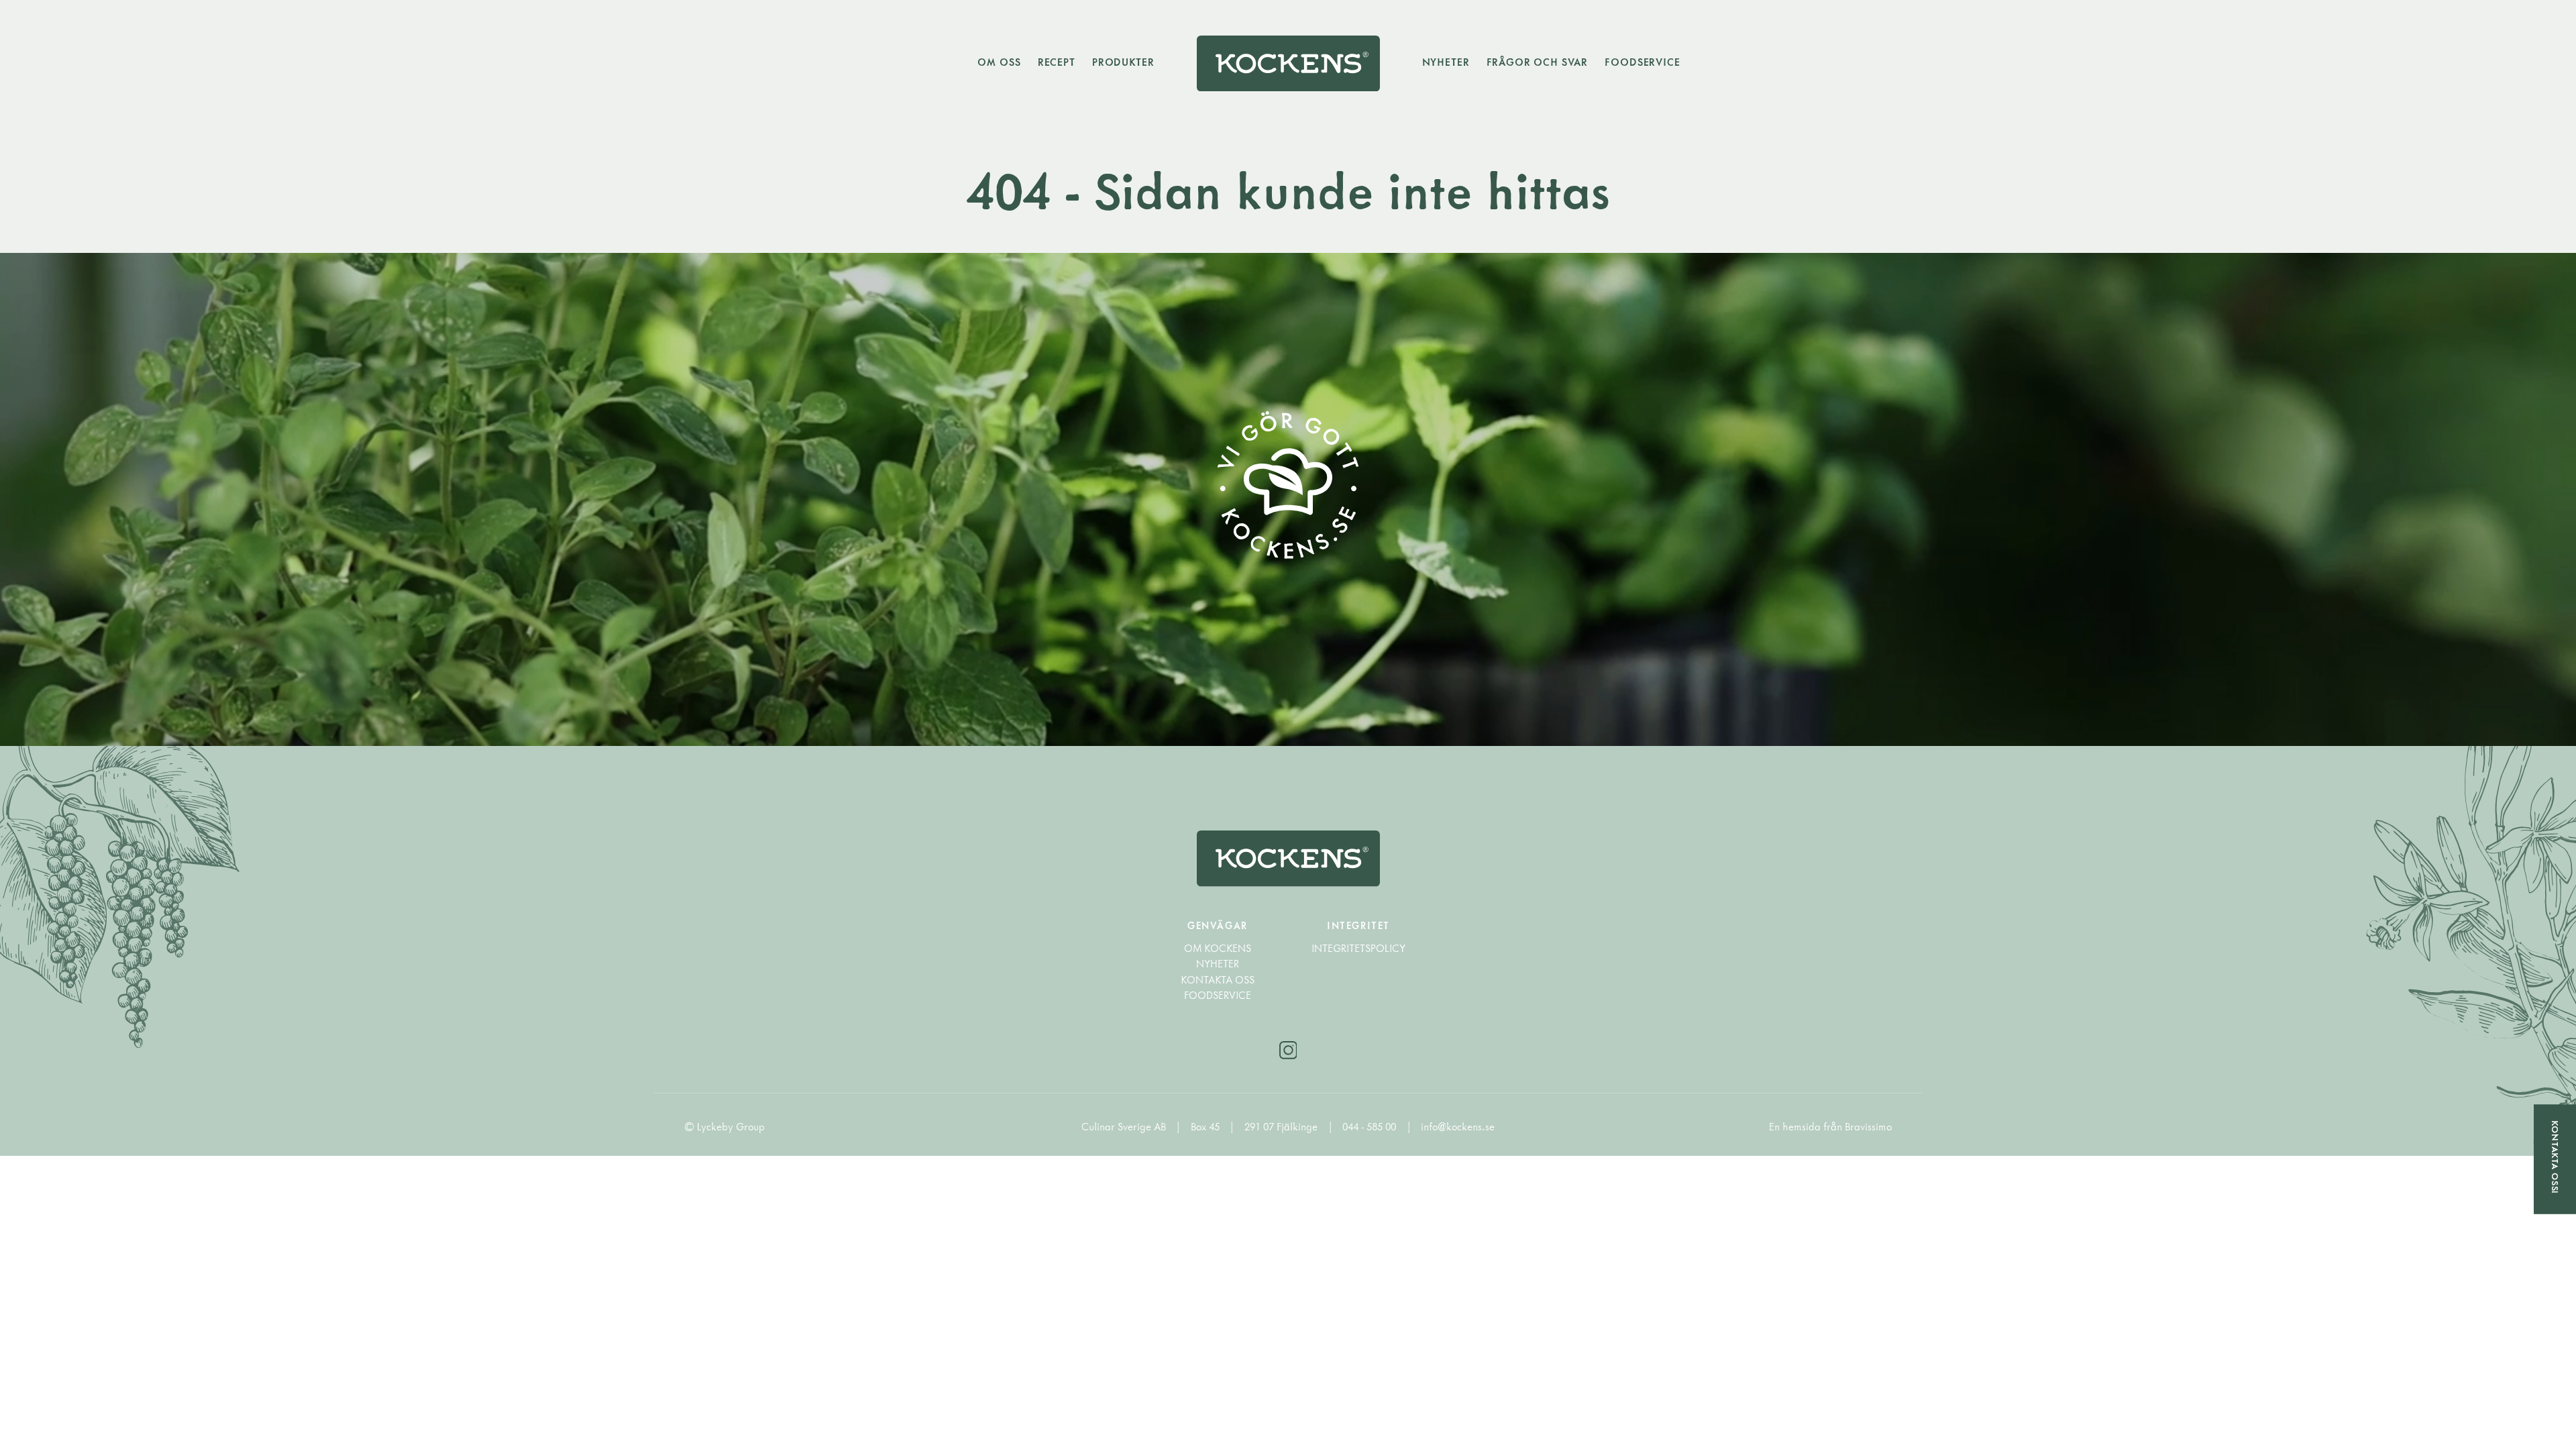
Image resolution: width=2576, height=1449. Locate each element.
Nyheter (1446, 62)
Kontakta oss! (2555, 1158)
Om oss (999, 62)
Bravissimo (1868, 1127)
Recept (1057, 62)
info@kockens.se (1458, 1127)
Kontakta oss (1218, 980)
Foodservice (1642, 62)
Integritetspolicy (1358, 948)
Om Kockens (1218, 948)
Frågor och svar (1538, 62)
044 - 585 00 (1371, 1127)
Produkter (1123, 62)
